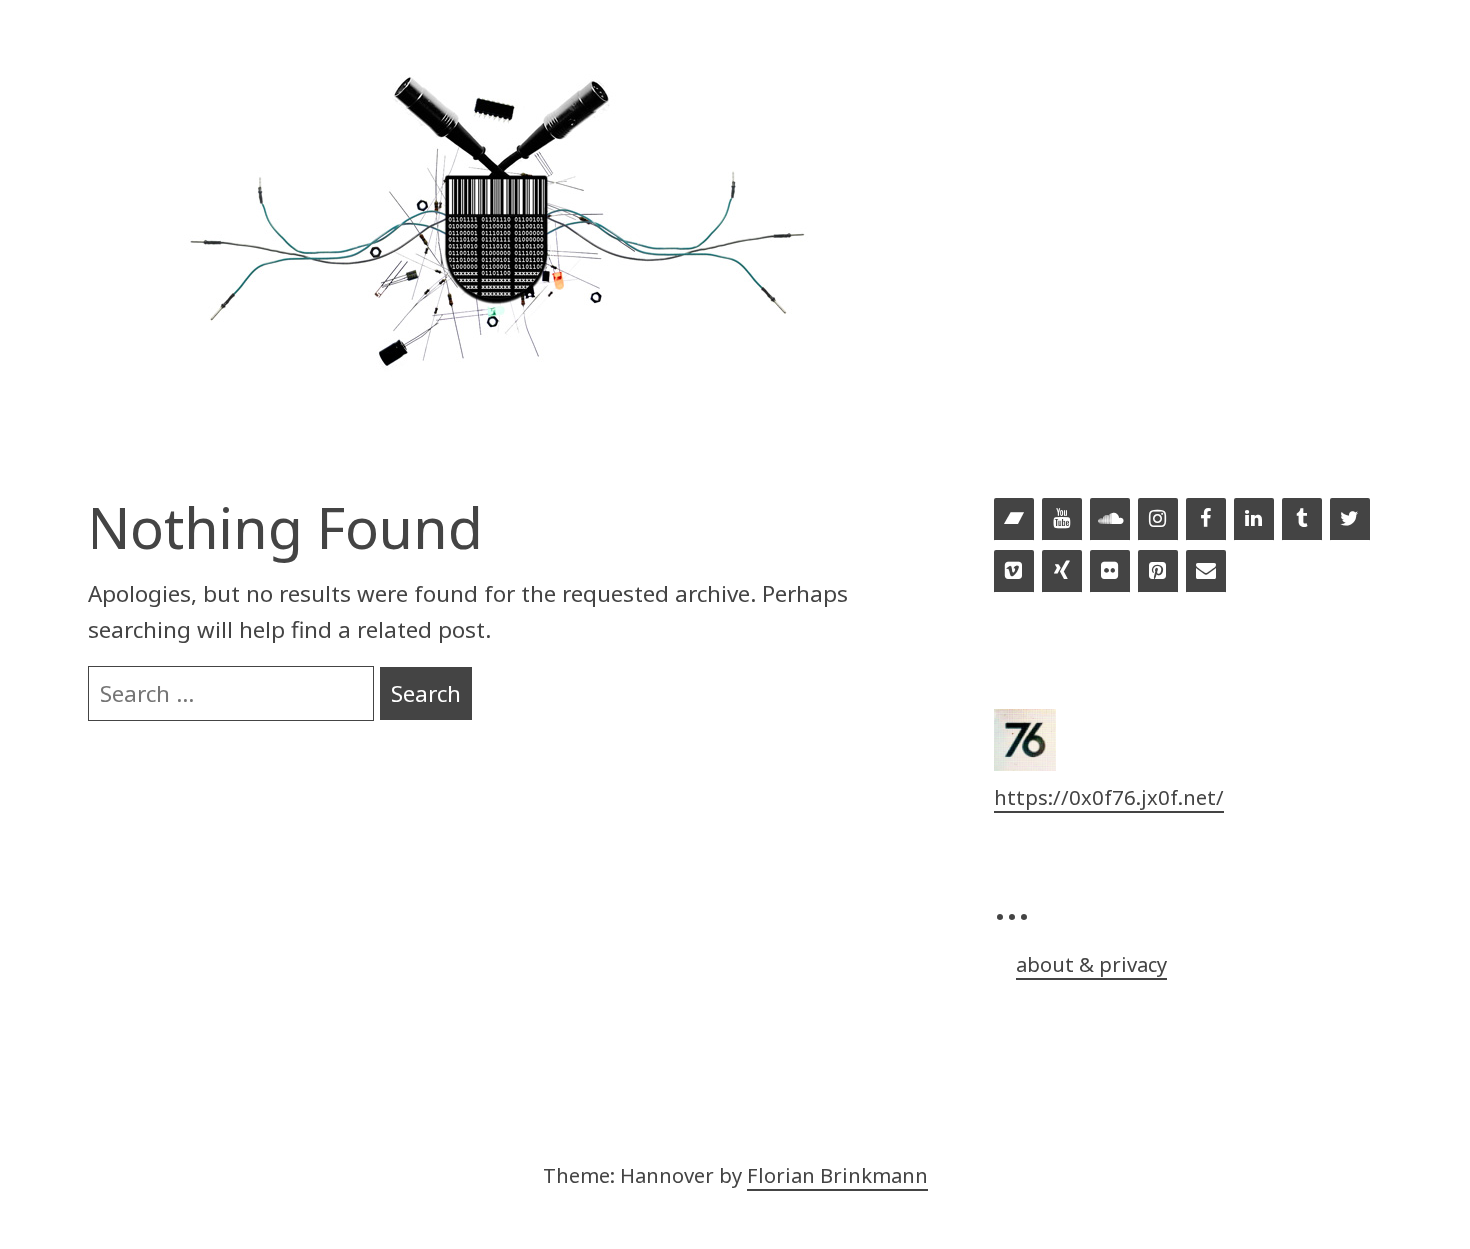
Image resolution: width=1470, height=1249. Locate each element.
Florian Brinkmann (837, 1175)
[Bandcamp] (1014, 520)
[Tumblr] (1302, 520)
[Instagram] (1158, 520)
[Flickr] (1110, 572)
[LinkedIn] (1254, 520)
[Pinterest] (1158, 572)
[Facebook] (1206, 520)
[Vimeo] (1014, 572)
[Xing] (1062, 572)
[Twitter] (1350, 520)
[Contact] (1206, 572)
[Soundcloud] (1110, 520)
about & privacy (1091, 964)
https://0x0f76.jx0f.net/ (1109, 797)
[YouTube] (1062, 520)
